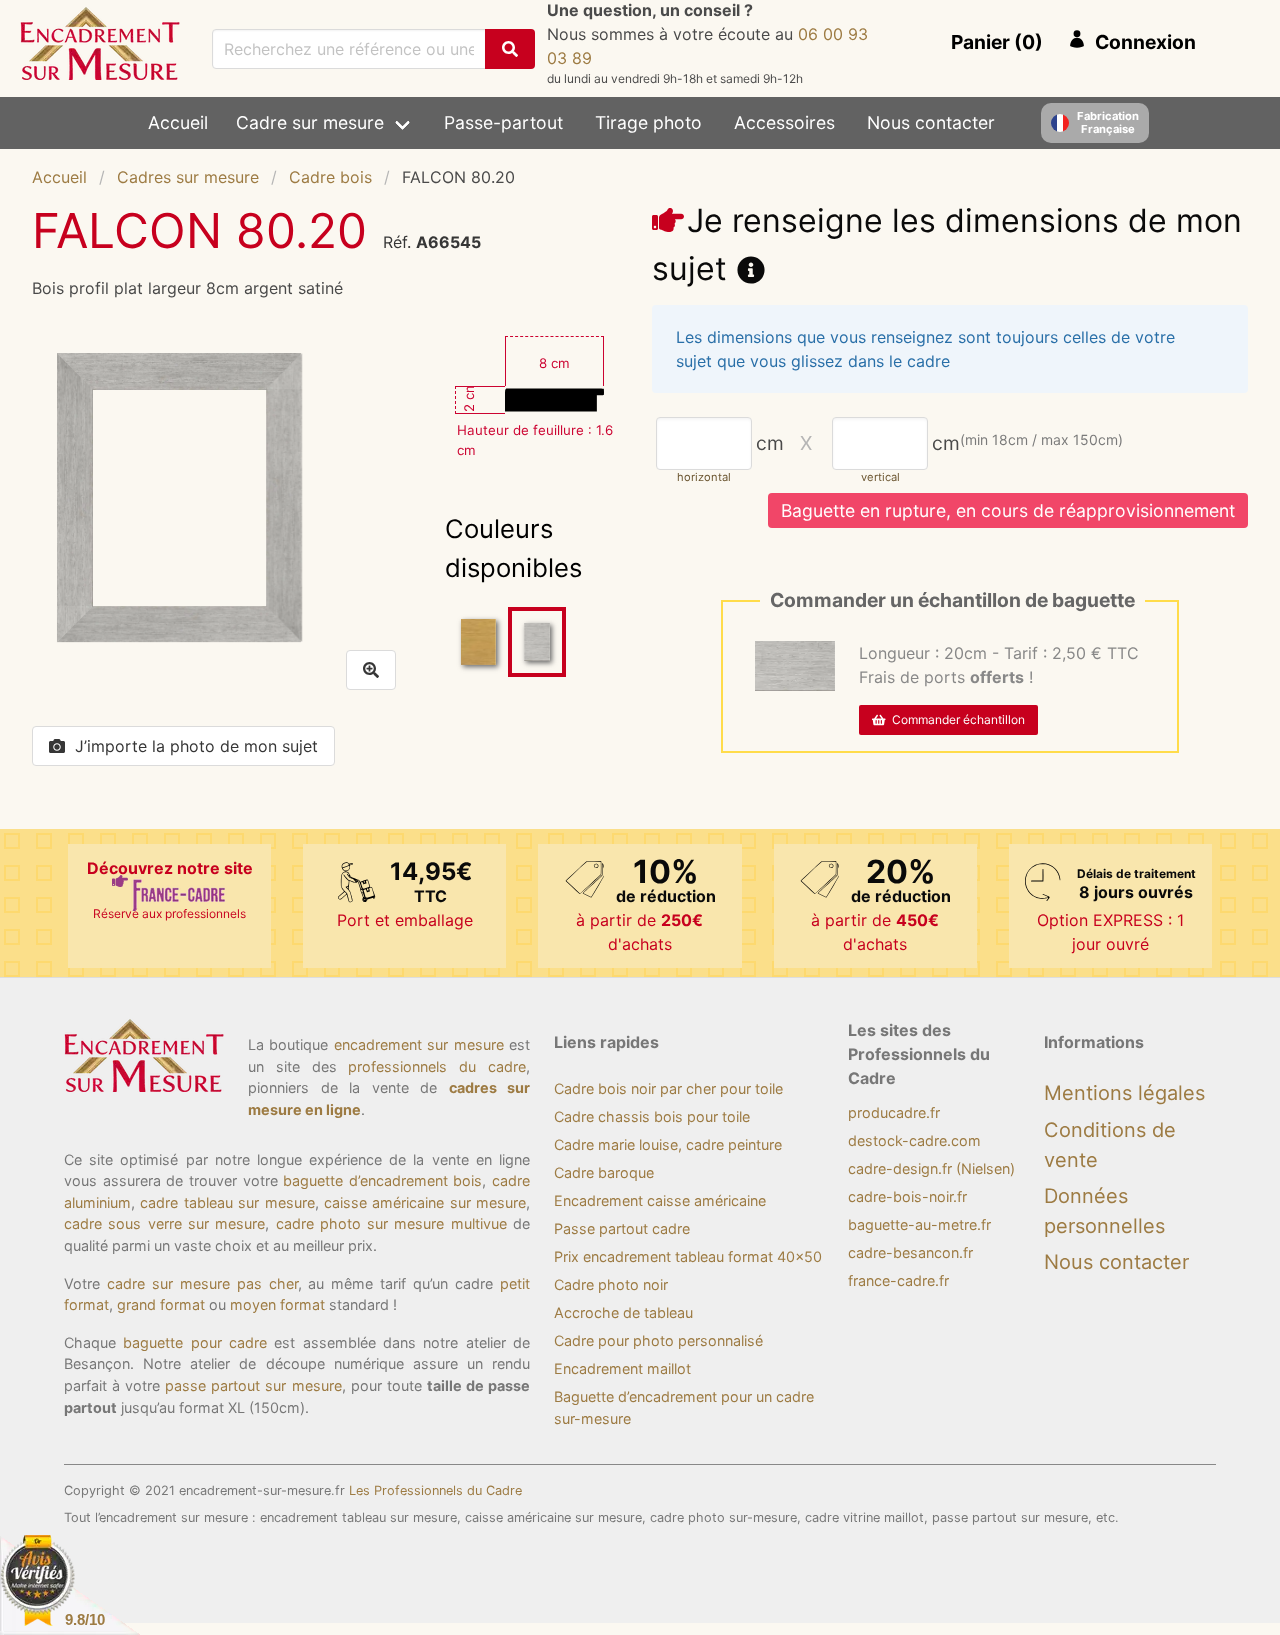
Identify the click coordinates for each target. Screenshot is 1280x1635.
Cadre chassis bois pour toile (652, 1116)
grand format (161, 1304)
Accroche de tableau (623, 1312)
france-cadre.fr (898, 1280)
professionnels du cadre (437, 1066)
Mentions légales (1124, 1093)
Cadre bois (330, 177)
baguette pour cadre (195, 1342)
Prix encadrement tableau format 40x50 (688, 1256)
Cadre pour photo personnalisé (658, 1340)
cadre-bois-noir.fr (907, 1196)
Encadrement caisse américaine (660, 1200)
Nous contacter (931, 122)
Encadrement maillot (622, 1368)
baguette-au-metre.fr (919, 1224)
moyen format (277, 1304)
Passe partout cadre (622, 1228)
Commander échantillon (955, 719)
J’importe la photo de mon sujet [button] (196, 746)
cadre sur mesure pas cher (202, 1283)
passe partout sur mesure (253, 1385)
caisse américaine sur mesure (425, 1202)
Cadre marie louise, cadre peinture (668, 1144)
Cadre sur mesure (310, 122)
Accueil (178, 122)
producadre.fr (894, 1112)
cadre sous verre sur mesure (164, 1223)
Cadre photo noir (611, 1284)
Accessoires (784, 122)
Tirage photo (648, 122)
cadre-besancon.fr (910, 1252)
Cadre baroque (604, 1172)
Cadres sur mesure (188, 177)
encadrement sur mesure (419, 1044)
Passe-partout (503, 122)
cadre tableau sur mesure (227, 1202)
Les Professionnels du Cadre (435, 1490)
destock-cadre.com (914, 1140)
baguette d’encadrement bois (382, 1180)
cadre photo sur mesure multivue (391, 1223)
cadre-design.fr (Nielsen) (931, 1168)
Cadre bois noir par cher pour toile (668, 1088)
